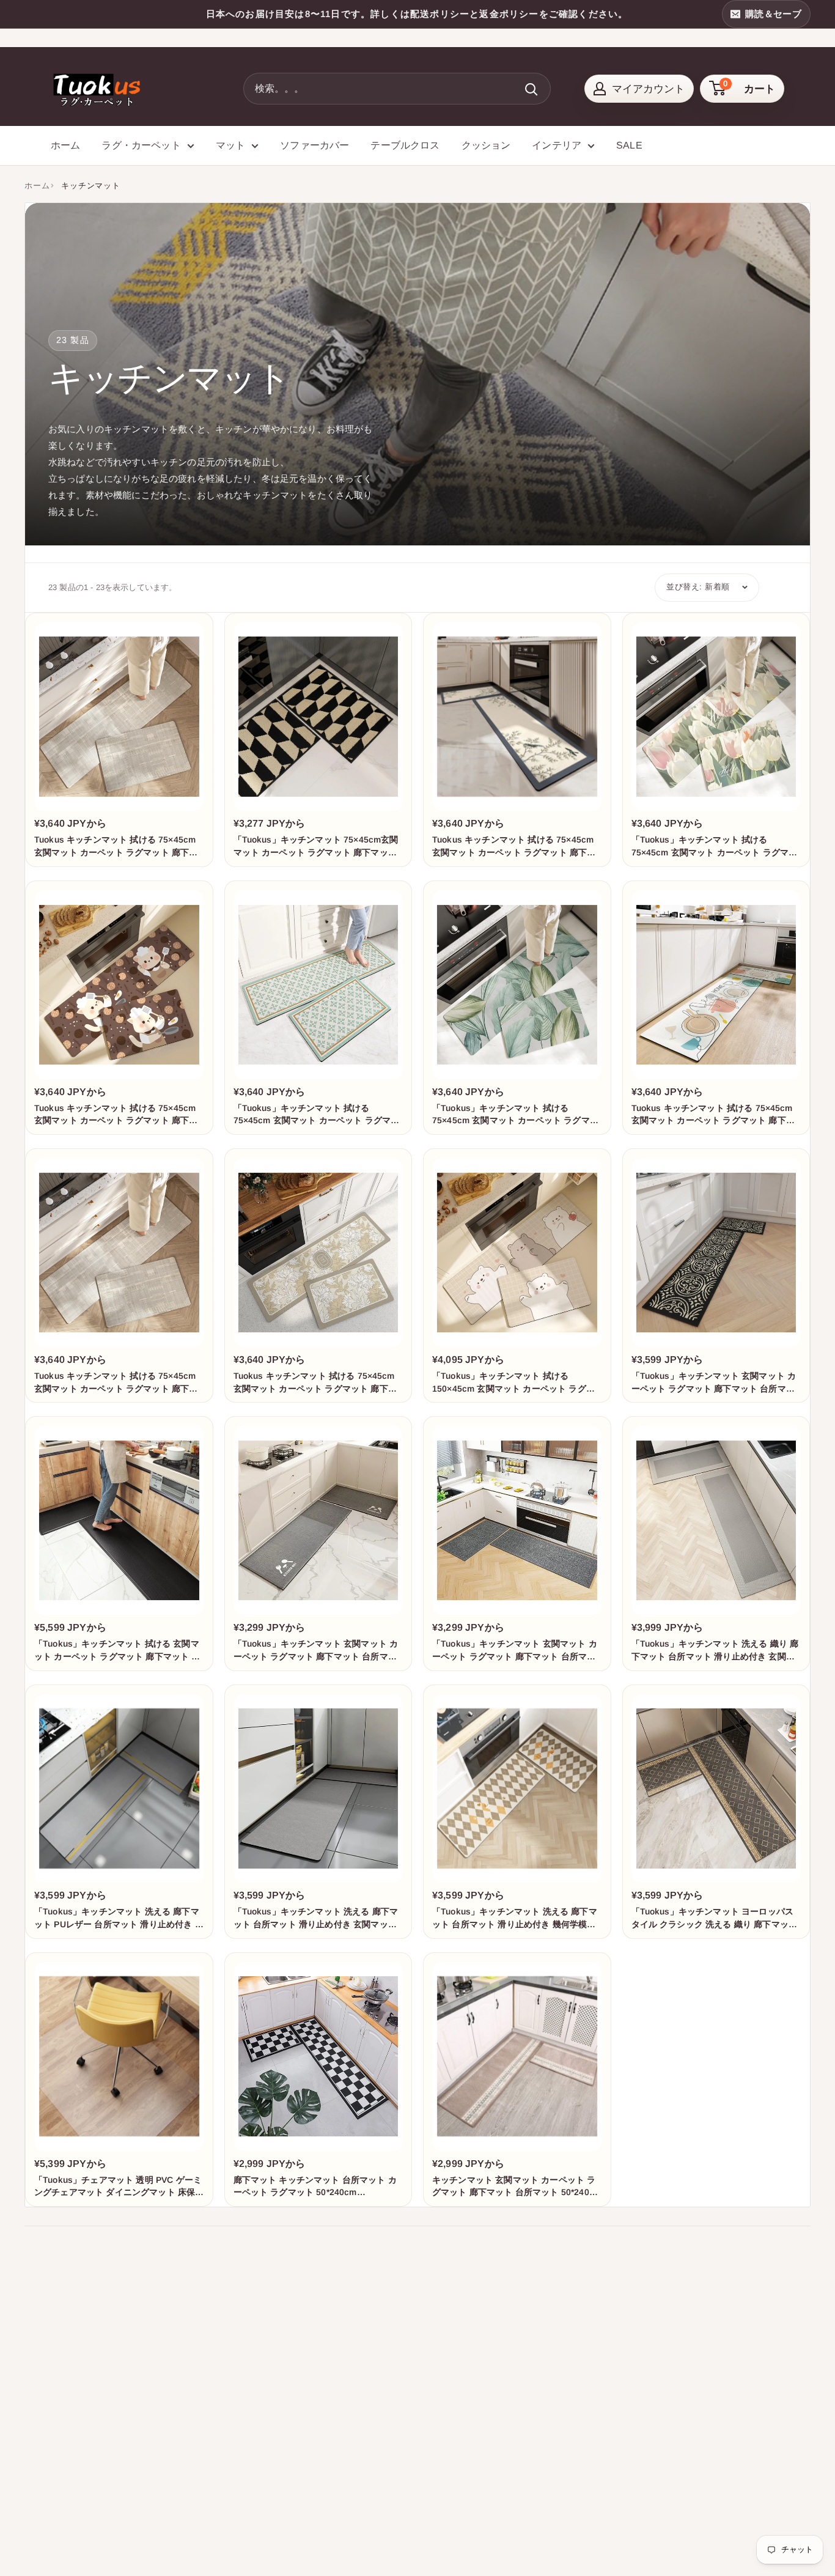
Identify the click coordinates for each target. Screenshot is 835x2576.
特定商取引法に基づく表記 (467, 2469)
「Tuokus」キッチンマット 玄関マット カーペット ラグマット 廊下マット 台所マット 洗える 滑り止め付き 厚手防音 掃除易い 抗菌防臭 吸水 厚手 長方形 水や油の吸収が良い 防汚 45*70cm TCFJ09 (515, 1651)
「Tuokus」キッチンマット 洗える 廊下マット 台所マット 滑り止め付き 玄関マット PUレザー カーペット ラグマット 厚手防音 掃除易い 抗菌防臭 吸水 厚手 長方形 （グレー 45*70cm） (318, 1918)
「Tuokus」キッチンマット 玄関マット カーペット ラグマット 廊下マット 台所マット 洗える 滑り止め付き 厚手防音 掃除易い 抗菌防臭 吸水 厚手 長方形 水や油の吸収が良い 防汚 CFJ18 (715, 1383)
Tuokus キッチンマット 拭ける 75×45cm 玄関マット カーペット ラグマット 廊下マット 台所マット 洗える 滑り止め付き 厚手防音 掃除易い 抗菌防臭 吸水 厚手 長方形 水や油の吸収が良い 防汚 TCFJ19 (117, 847)
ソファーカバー (315, 145)
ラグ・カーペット (141, 145)
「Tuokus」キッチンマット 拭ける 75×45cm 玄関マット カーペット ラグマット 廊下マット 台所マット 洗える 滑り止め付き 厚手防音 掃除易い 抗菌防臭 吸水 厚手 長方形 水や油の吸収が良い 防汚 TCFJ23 (517, 1115)
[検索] (532, 89)
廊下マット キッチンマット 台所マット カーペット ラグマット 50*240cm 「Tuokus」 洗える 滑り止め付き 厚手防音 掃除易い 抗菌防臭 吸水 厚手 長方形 (317, 2187)
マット (230, 145)
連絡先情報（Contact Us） (467, 2336)
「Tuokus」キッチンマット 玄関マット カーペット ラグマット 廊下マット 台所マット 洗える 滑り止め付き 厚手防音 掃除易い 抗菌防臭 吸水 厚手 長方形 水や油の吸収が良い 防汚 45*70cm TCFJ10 (317, 1651)
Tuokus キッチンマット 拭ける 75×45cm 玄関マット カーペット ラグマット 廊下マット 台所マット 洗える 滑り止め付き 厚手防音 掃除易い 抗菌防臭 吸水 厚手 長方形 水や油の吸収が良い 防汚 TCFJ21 (117, 1115)
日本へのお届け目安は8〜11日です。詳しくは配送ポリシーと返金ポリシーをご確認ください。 (417, 14)
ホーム (65, 145)
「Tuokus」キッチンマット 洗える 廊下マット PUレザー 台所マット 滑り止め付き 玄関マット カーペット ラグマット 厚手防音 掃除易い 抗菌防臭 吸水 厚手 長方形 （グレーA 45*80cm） (119, 1918)
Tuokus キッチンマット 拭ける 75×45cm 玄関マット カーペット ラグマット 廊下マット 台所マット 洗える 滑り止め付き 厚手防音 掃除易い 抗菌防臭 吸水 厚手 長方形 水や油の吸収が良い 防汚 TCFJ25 (117, 1383)
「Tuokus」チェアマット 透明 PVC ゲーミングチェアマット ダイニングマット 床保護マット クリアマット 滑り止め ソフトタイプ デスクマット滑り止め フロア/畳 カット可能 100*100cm (119, 2187)
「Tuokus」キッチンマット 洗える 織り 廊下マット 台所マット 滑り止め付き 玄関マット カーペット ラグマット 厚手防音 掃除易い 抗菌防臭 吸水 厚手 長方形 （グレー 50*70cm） (715, 1651)
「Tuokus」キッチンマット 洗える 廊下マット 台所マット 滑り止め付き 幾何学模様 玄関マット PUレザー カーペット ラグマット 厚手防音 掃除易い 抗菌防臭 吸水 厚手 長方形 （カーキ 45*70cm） (516, 1918)
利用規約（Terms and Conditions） (484, 2424)
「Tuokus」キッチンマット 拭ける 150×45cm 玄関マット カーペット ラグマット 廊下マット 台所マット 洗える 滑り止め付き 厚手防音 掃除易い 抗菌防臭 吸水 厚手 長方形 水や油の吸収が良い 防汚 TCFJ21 (517, 1383)
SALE (629, 145)
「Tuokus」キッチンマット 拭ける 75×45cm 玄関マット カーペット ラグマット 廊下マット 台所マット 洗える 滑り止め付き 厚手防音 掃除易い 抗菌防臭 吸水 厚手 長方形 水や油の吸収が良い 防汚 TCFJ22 (318, 1115)
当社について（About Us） (468, 2314)
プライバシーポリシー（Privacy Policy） (496, 2358)
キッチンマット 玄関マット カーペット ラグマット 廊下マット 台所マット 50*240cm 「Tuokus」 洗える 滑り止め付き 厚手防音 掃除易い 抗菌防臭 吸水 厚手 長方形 (517, 2187)
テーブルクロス (405, 145)
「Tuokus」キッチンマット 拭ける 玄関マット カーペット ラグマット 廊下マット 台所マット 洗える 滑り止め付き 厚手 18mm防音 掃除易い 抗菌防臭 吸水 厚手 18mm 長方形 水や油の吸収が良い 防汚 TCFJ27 (117, 1651)
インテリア (557, 145)
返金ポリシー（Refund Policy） (477, 2380)
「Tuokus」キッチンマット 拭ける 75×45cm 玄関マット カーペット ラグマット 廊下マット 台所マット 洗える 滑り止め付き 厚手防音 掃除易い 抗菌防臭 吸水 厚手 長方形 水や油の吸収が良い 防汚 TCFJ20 (716, 847)
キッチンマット (90, 186)
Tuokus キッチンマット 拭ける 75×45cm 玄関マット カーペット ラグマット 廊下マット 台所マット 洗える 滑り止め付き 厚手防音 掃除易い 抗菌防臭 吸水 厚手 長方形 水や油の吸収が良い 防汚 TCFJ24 (715, 1115)
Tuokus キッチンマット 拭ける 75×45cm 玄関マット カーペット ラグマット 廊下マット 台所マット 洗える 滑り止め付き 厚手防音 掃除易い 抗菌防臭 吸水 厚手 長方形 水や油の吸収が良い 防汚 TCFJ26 (317, 1383)
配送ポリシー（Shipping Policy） (480, 2402)
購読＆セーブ (773, 14)
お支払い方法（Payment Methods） (486, 2447)
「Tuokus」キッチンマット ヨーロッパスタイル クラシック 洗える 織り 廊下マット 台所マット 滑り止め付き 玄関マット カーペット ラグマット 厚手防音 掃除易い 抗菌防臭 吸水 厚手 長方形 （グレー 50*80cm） (716, 1918)
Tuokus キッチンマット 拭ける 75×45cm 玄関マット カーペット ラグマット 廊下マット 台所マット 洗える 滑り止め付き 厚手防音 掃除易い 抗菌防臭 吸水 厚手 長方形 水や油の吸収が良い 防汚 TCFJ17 (515, 847)
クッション (486, 145)
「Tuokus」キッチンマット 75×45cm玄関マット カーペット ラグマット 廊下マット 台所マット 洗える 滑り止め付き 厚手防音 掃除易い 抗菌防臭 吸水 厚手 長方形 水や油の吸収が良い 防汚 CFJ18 (318, 847)
